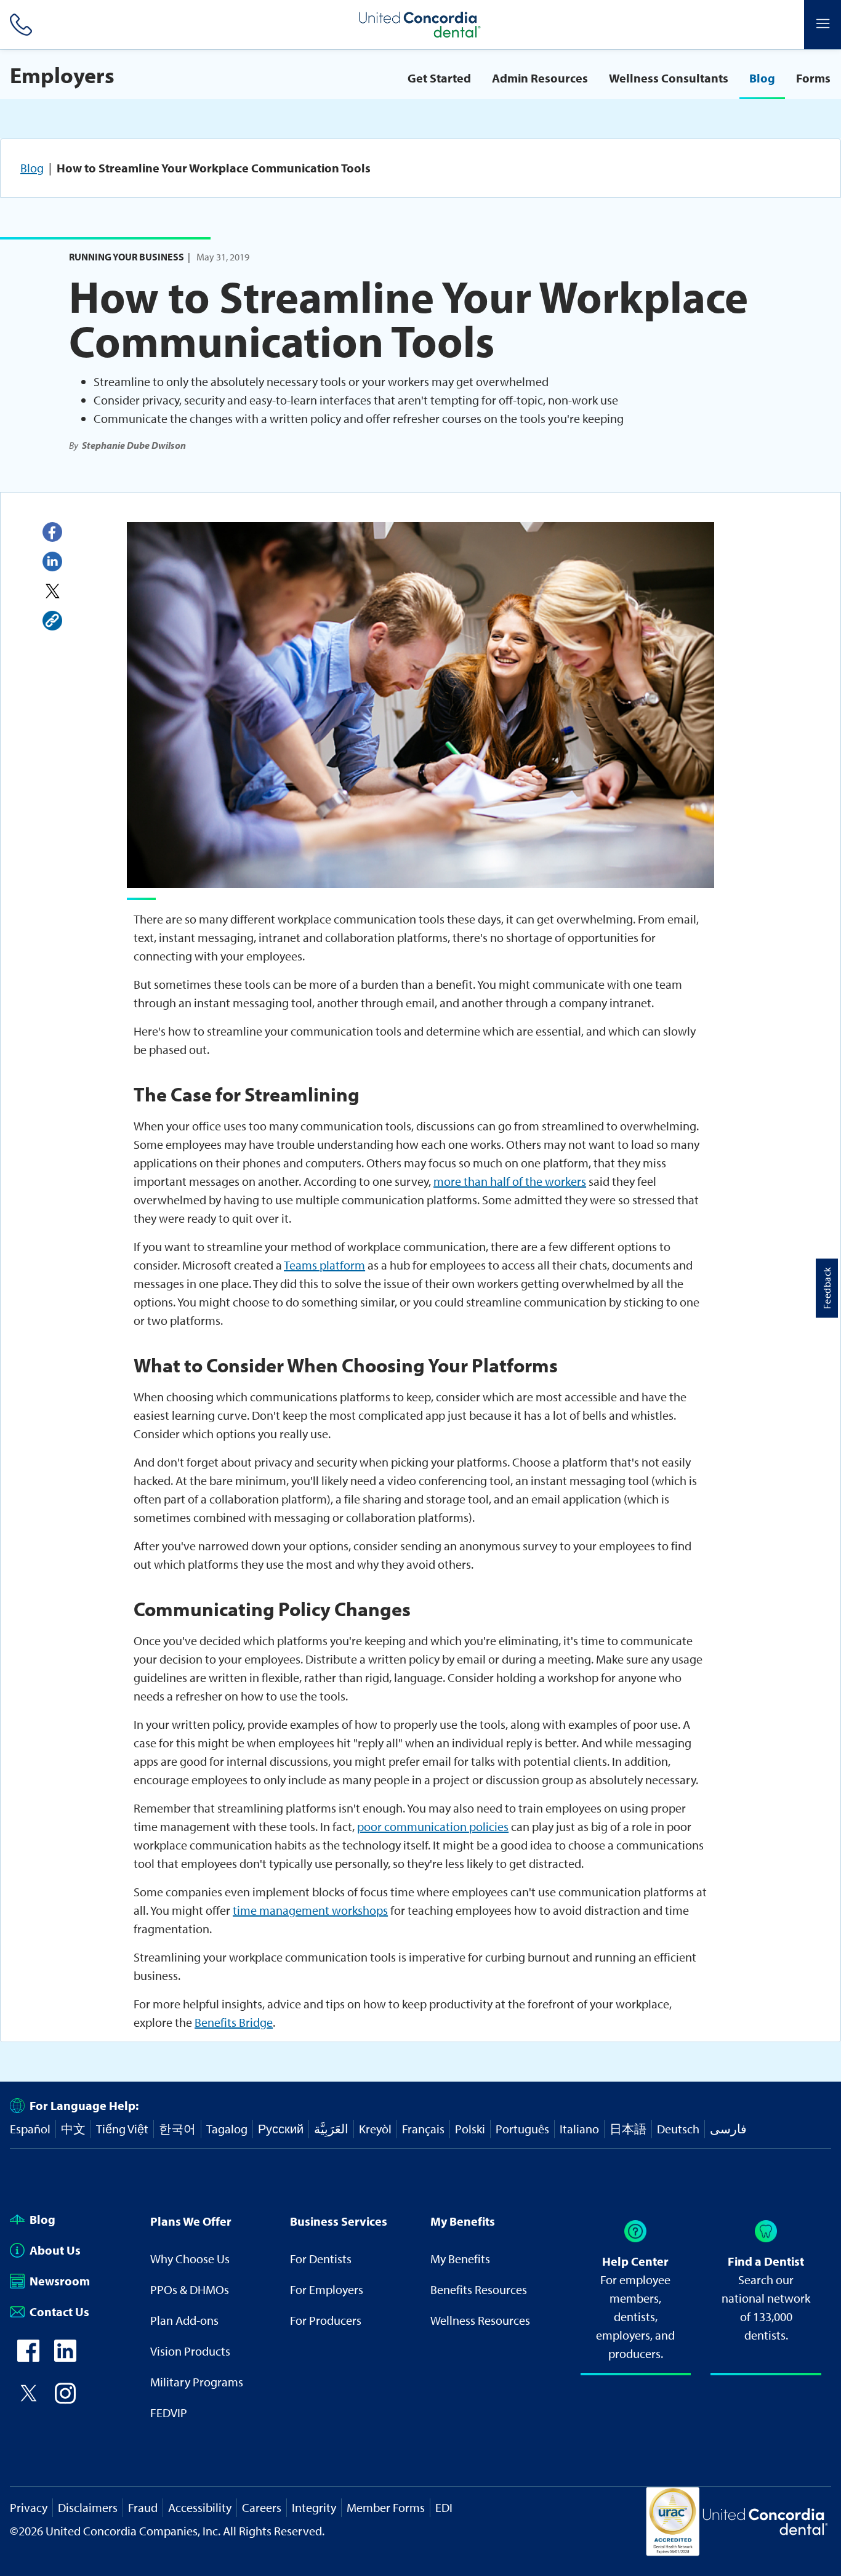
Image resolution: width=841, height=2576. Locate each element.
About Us (55, 2250)
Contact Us (59, 2312)
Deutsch (678, 2129)
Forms (813, 78)
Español (30, 2129)
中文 (73, 2129)
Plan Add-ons (184, 2320)
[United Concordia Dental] (420, 25)
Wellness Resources (480, 2320)
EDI (444, 2507)
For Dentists (321, 2259)
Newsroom (60, 2281)
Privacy (29, 2507)
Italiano (579, 2129)
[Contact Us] (18, 25)
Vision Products (190, 2351)
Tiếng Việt (122, 2129)
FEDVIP (169, 2413)
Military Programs (197, 2382)
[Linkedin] (52, 561)
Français (423, 2129)
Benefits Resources (479, 2289)
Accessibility (200, 2507)
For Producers (326, 2320)
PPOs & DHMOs (190, 2289)
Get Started (439, 78)
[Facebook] (52, 532)
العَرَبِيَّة (331, 2129)
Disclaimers (88, 2507)
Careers (262, 2507)
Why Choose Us (190, 2259)
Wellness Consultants (669, 78)
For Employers (327, 2289)
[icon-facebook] (28, 2357)
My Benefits (460, 2259)
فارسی (728, 2129)
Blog (762, 78)
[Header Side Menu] (823, 25)
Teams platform (324, 1265)
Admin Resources (540, 78)
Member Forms (386, 2507)
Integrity (314, 2507)
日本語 (628, 2129)
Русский (281, 2129)
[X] (52, 591)
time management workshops (310, 1910)
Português (522, 2129)
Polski (470, 2129)
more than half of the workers (510, 1181)
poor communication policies (433, 1826)
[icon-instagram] (65, 2400)
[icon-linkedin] (65, 2357)
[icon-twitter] (28, 2400)
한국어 (177, 2129)
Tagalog (227, 2129)
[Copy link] (52, 621)
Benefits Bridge (234, 2022)
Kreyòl (375, 2129)
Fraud (143, 2507)
